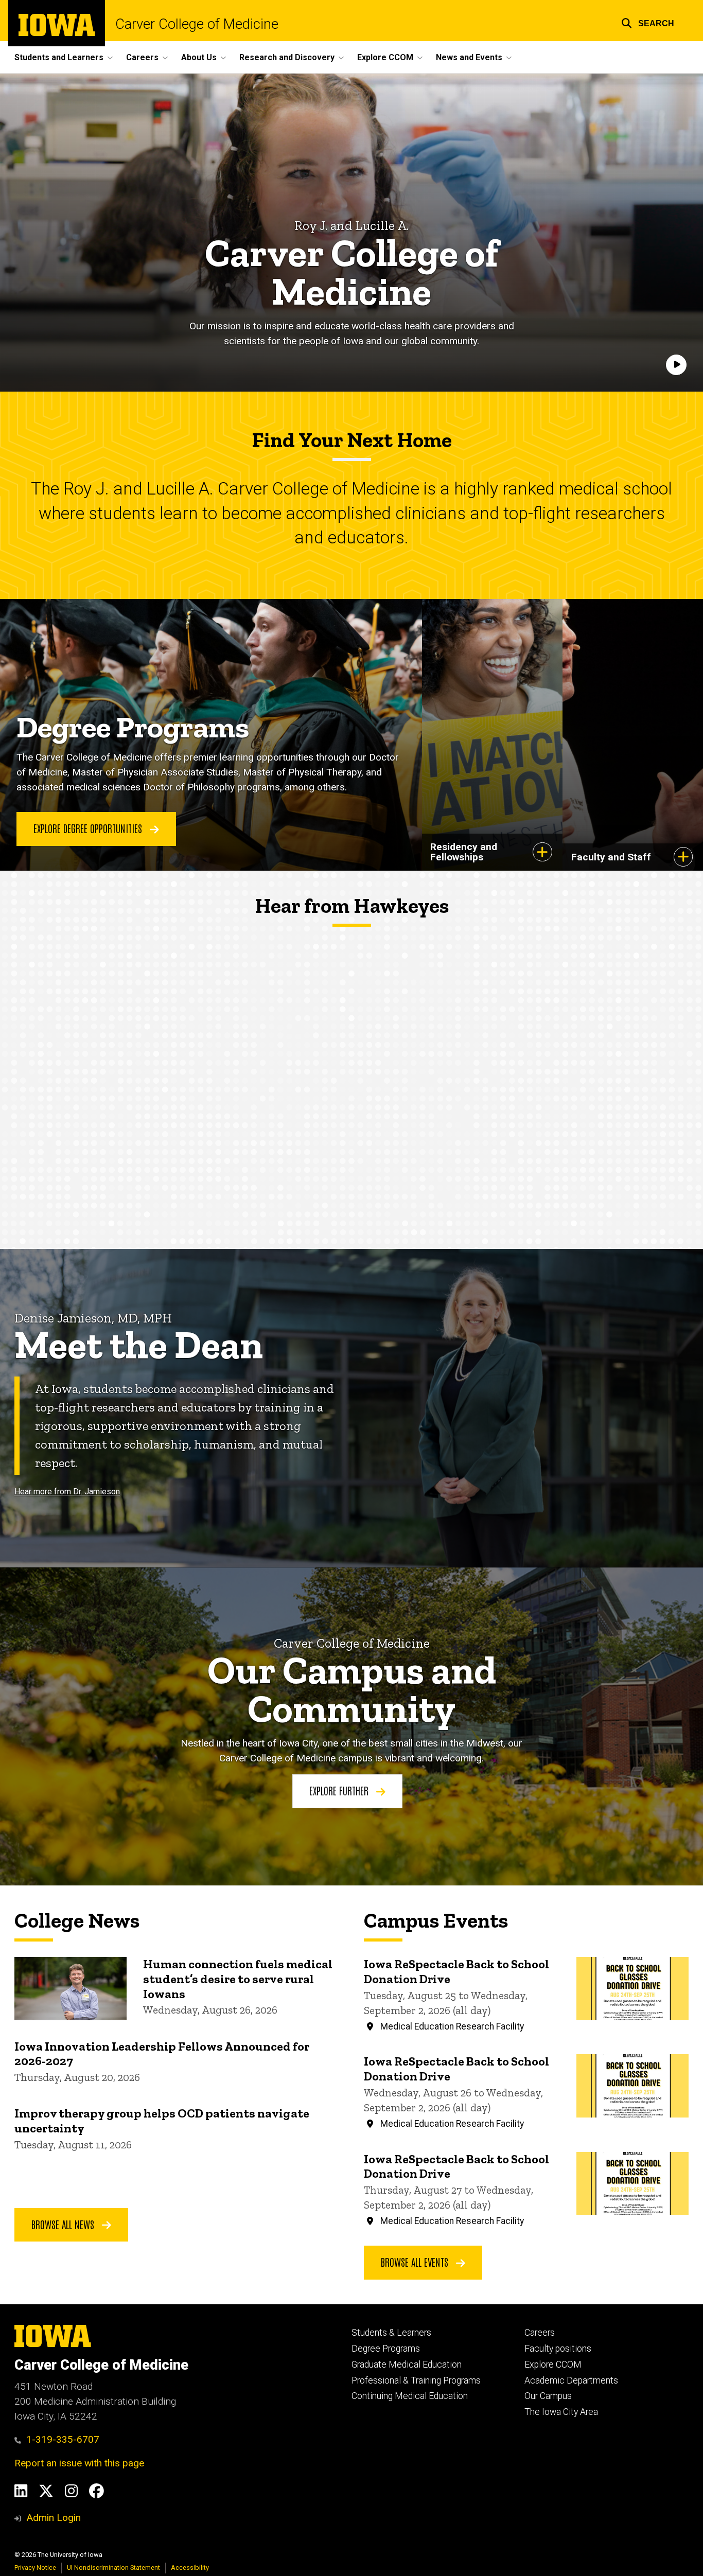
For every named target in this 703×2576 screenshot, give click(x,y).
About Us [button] (199, 57)
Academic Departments (571, 2380)
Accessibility (190, 2568)
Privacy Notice (35, 2568)
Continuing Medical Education (410, 2396)
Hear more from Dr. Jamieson (67, 1492)
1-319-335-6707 (63, 2439)
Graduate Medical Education (407, 2365)
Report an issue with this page (79, 2463)
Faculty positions (558, 2349)
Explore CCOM (553, 2365)
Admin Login (54, 2518)
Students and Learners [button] (59, 57)
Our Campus (548, 2396)
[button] (648, 22)
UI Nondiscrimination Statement (113, 2568)
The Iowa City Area (561, 2412)
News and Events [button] (469, 57)
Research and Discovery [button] (287, 57)
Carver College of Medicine (197, 24)
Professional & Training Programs (416, 2380)
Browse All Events (416, 2262)
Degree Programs (386, 2349)
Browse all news (64, 2224)
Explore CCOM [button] (385, 57)
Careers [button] (142, 57)
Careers (540, 2333)
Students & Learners (391, 2333)
